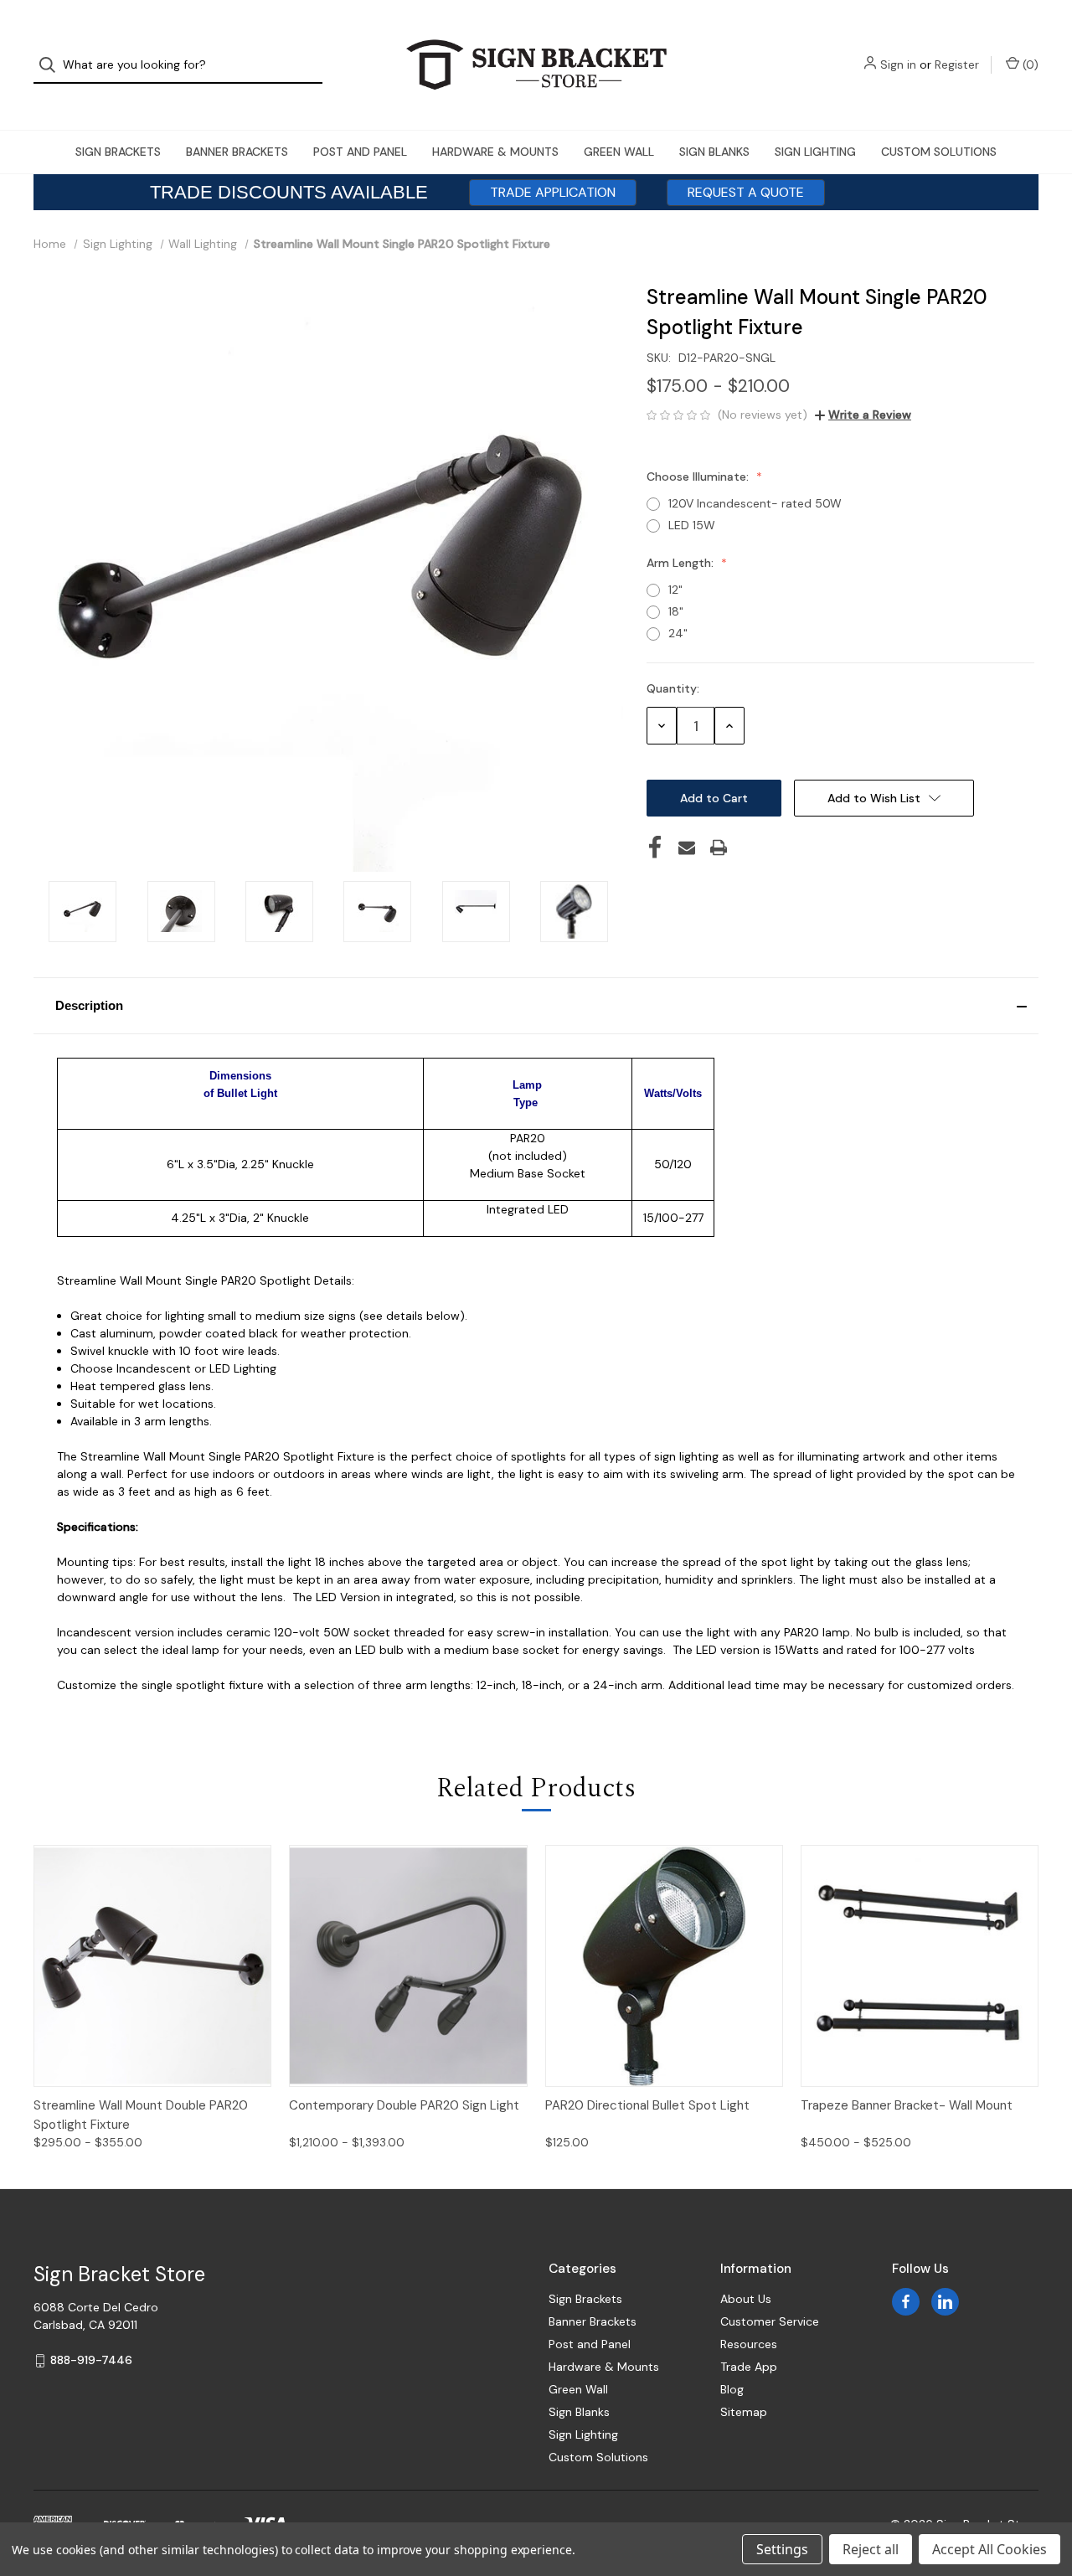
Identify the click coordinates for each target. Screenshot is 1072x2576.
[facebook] (906, 2302)
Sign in (898, 64)
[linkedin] (945, 2302)
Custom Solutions (939, 152)
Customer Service (770, 2321)
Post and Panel (360, 152)
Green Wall (619, 152)
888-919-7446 (91, 2360)
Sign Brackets (118, 152)
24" (678, 633)
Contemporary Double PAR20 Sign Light (404, 2105)
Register (957, 64)
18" (676, 611)
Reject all (871, 2549)
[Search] (52, 65)
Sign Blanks (714, 152)
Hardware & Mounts (495, 152)
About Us (746, 2299)
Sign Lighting (815, 152)
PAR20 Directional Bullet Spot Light (647, 2105)
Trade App (749, 2367)
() (1029, 64)
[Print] (719, 848)
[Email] (687, 848)
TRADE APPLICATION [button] (553, 192)
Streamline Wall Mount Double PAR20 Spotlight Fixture (141, 2115)
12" (675, 590)
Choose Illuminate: (699, 477)
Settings (782, 2549)
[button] (536, 1006)
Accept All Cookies (990, 2549)
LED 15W (692, 525)
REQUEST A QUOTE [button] (746, 192)
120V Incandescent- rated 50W (755, 503)
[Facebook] (655, 848)
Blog (732, 2389)
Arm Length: (682, 563)
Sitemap (744, 2412)
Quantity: (673, 688)
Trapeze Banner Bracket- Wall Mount (907, 2105)
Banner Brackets (237, 152)
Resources (749, 2344)
